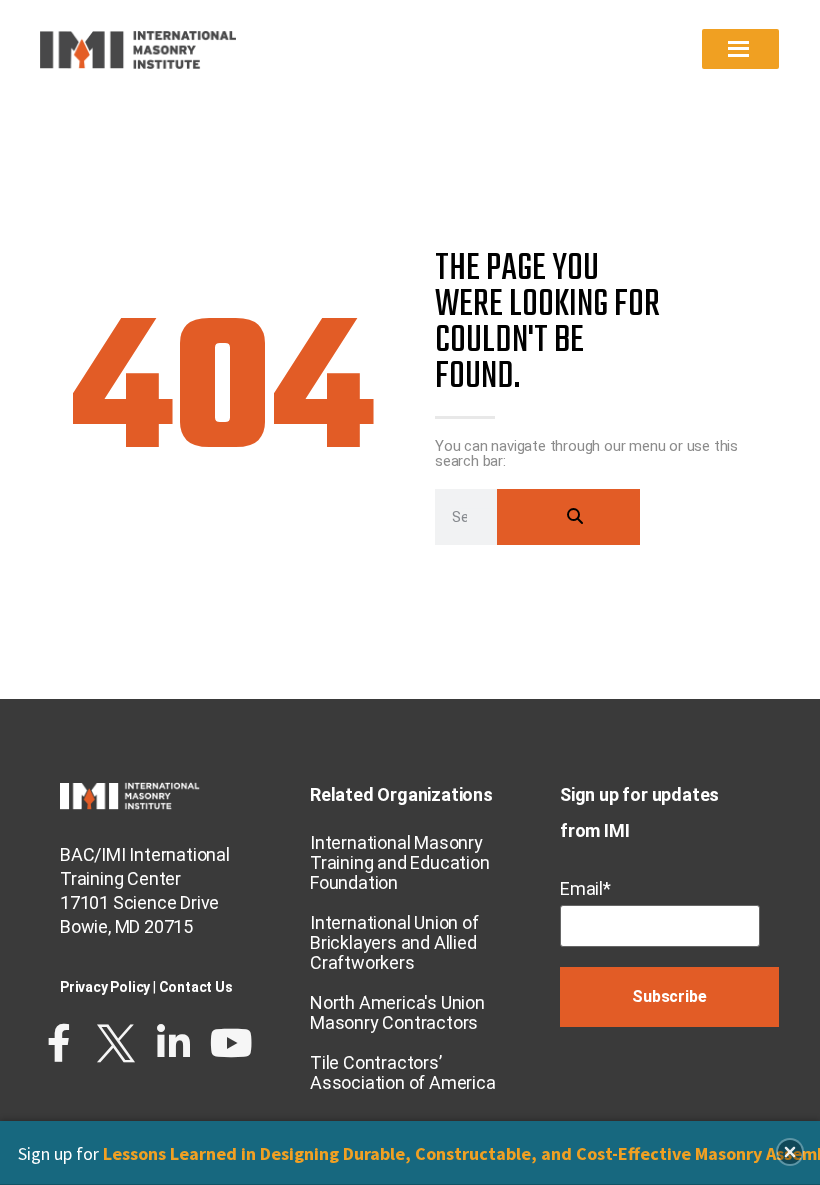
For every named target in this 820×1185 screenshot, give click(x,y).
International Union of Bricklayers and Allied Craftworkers (394, 942)
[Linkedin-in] (174, 1043)
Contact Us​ (196, 987)
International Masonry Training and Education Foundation (400, 862)
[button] (790, 1152)
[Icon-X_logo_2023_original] (116, 1043)
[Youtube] (231, 1043)
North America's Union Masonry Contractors (397, 1012)
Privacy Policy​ (105, 987)
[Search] (568, 517)
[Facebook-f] (59, 1043)
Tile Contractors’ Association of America (403, 1072)
